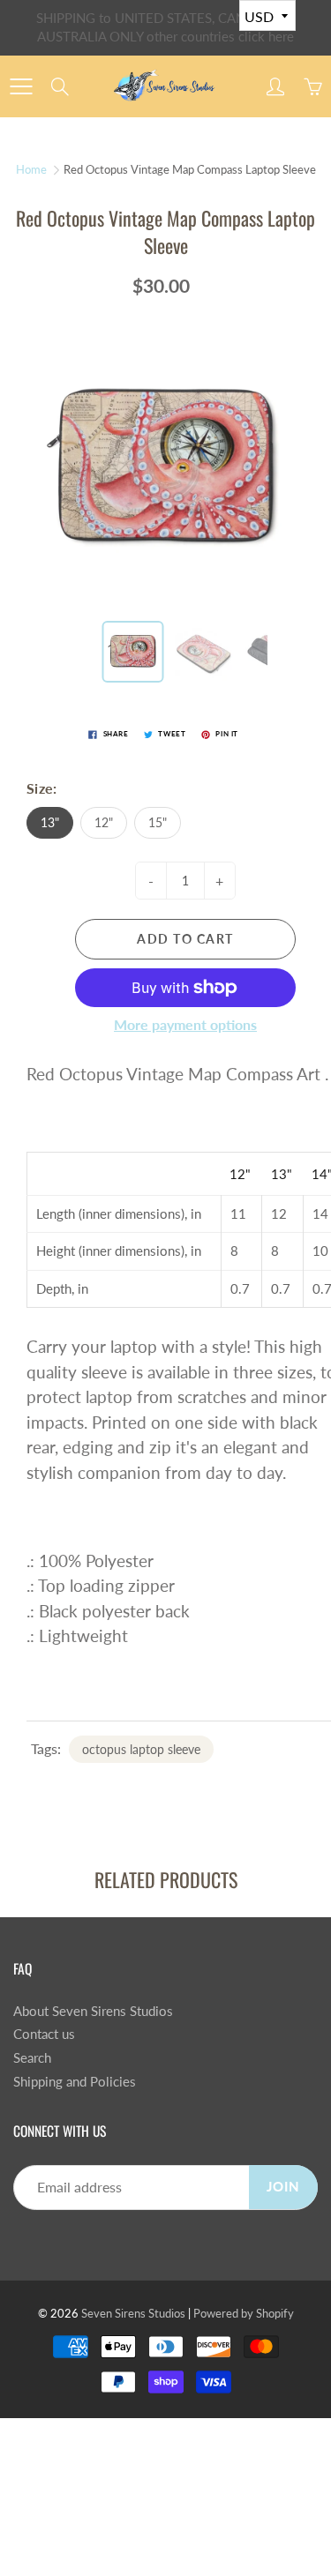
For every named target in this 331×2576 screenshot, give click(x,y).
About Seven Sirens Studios (93, 2011)
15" (158, 822)
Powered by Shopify (244, 2313)
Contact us (44, 2034)
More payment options (185, 1024)
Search (32, 2058)
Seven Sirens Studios (133, 2313)
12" (104, 822)
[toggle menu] (21, 86)
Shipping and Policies (75, 2082)
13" (50, 822)
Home (31, 169)
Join (283, 2187)
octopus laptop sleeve (141, 1749)
